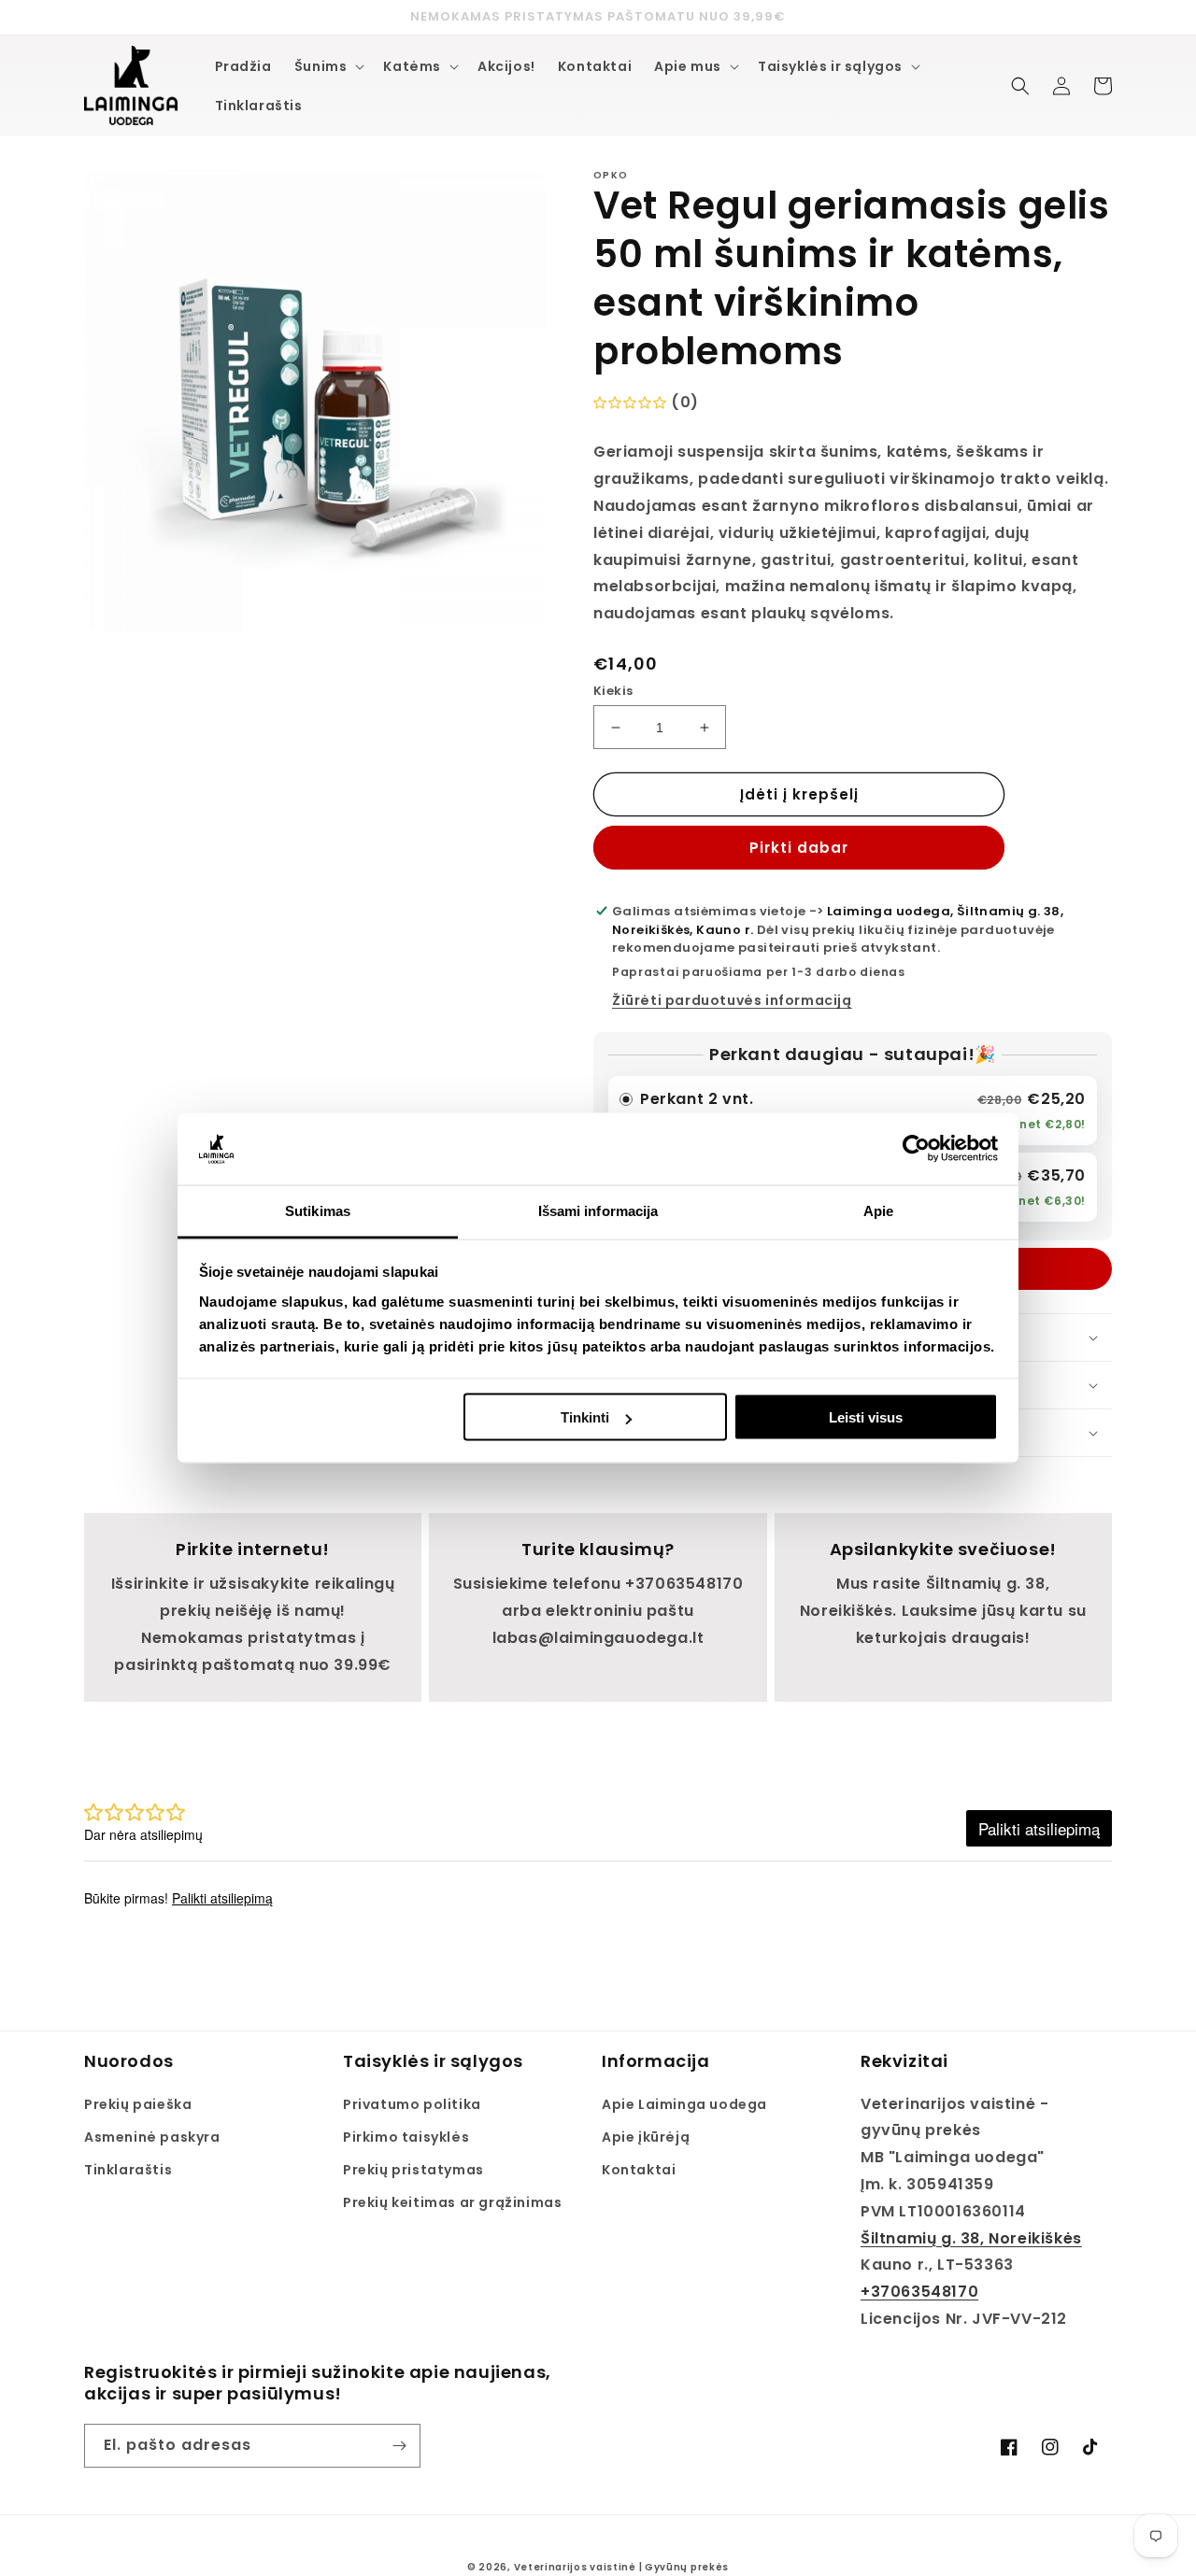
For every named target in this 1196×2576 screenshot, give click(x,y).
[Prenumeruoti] (399, 2446)
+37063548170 (919, 2292)
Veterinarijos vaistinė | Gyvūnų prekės (622, 2567)
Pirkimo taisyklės (406, 2137)
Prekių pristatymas (413, 2170)
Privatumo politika (412, 2104)
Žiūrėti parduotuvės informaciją (732, 1000)
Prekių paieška (138, 2104)
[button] (328, 66)
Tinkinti (585, 1417)
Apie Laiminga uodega (684, 2104)
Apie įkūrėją (646, 2137)
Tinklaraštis (128, 2170)
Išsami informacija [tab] (598, 1210)
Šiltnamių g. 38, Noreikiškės (971, 2238)
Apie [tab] (878, 1210)
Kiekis (613, 691)
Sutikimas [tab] (318, 1210)
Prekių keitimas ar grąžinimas (452, 2202)
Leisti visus (866, 1417)
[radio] (853, 1111)
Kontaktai (639, 2170)
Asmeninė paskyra (152, 2137)
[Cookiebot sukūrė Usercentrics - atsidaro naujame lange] (916, 1149)
